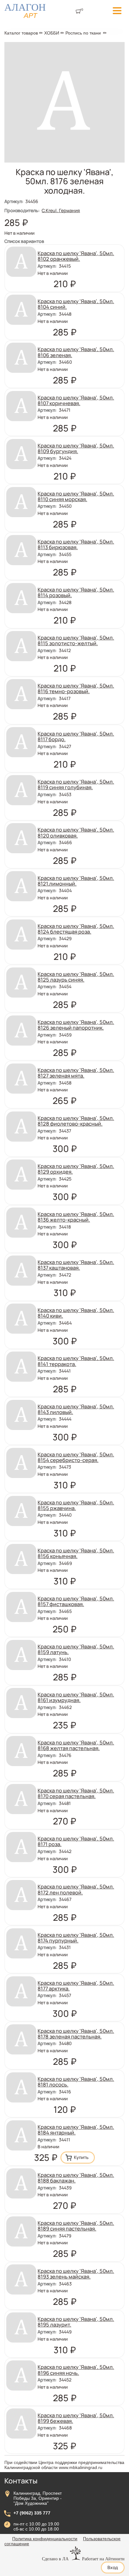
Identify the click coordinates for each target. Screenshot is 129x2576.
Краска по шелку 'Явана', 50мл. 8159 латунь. (76, 1649)
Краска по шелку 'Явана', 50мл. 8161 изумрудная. (76, 1697)
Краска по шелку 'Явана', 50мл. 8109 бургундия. (76, 448)
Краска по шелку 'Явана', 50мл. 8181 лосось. (76, 2082)
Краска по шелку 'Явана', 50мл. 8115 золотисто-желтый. (76, 640)
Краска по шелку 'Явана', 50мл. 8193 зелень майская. (76, 2274)
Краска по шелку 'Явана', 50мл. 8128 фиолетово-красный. (76, 1121)
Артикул (14, 201)
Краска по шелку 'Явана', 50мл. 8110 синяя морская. (76, 496)
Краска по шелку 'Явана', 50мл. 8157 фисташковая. (76, 1601)
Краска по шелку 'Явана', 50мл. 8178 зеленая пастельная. (76, 2034)
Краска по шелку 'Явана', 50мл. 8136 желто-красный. (76, 1217)
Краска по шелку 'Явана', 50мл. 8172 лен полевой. (76, 1889)
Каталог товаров (21, 33)
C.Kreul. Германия (61, 210)
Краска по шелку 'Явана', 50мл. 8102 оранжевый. (76, 256)
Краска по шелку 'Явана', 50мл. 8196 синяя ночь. (76, 2370)
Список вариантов (24, 241)
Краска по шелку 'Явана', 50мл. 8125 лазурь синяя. (76, 977)
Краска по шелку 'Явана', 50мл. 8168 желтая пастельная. (76, 1745)
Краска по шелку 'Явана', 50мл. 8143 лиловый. (76, 1409)
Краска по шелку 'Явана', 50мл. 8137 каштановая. (76, 1265)
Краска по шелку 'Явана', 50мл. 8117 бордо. (76, 736)
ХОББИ (52, 33)
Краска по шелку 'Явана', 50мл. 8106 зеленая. (76, 352)
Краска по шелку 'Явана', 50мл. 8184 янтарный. (76, 2130)
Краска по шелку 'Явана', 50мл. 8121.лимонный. (76, 881)
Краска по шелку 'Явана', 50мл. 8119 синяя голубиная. (76, 784)
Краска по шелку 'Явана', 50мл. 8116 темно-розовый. (76, 688)
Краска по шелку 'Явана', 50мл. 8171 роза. (76, 1841)
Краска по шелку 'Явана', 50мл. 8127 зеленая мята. (76, 1073)
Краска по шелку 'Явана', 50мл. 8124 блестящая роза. (76, 929)
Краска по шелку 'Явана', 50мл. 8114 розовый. (76, 592)
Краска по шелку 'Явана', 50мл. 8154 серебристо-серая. (76, 1457)
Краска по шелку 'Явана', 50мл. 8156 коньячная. (76, 1553)
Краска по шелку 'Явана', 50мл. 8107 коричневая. (76, 400)
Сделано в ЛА (55, 2559)
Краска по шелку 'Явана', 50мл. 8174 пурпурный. (76, 1938)
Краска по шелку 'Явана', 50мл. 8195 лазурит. (76, 2322)
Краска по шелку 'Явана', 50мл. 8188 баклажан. (76, 2178)
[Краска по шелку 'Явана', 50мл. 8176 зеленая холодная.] (64, 161)
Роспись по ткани (83, 33)
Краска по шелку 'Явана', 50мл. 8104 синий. (76, 304)
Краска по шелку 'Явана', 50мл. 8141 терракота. (76, 1361)
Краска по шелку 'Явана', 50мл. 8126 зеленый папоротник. (76, 1025)
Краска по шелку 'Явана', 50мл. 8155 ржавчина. (76, 1505)
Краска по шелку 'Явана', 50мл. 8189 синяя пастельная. (76, 2226)
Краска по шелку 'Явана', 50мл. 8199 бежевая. (76, 2418)
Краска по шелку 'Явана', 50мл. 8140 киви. (76, 1313)
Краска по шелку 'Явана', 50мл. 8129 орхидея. (76, 1169)
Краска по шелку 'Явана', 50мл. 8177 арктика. (76, 1986)
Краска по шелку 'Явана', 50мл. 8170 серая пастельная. (76, 1793)
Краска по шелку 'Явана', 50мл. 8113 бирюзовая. (76, 544)
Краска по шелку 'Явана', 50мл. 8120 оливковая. (76, 832)
